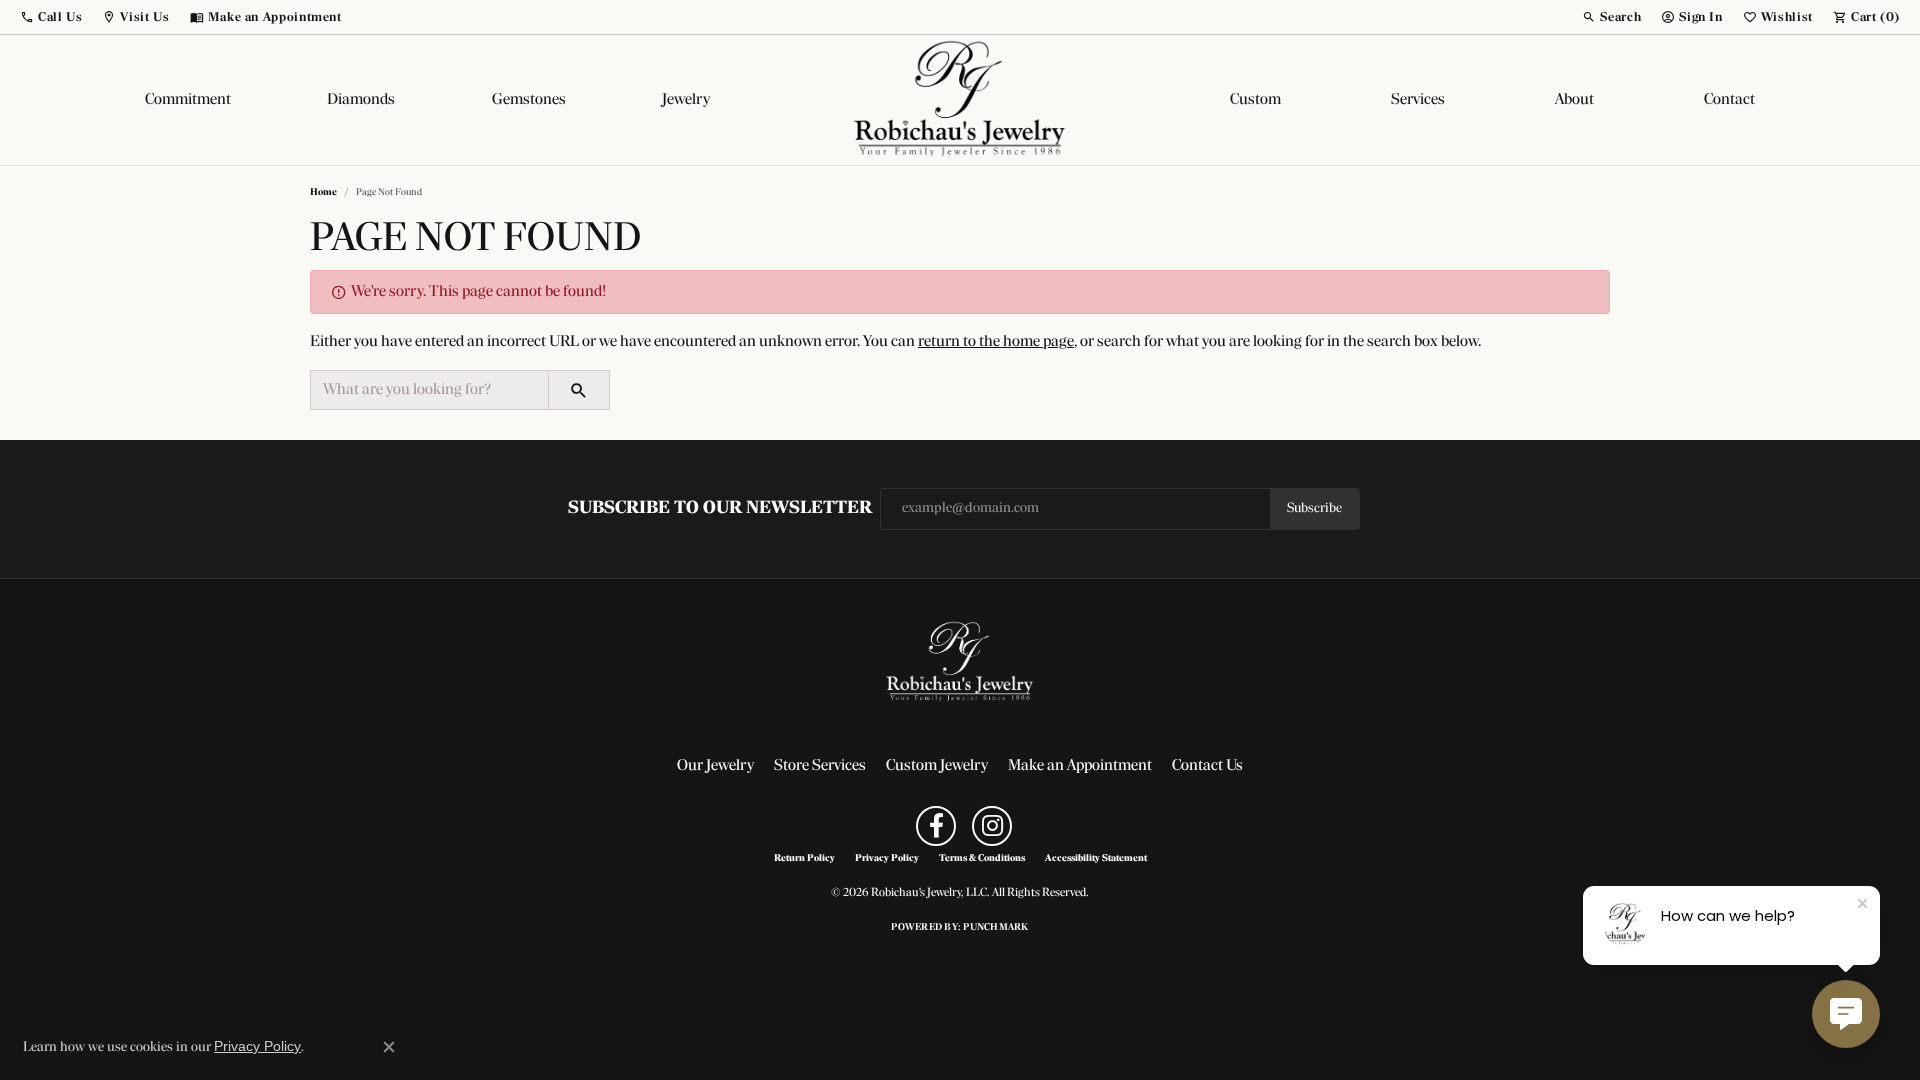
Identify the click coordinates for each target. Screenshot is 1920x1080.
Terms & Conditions (982, 859)
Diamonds (361, 100)
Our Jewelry (715, 766)
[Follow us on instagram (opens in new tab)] (992, 826)
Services (1418, 100)
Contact (1729, 100)
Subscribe (1314, 508)
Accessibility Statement (1096, 859)
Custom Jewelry (937, 766)
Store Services (820, 766)
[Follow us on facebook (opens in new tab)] (936, 826)
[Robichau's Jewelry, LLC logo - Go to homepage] (960, 100)
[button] (51, 17)
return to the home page (996, 342)
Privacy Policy (887, 859)
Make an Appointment (1080, 766)
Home (323, 192)
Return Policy (804, 859)
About (1574, 100)
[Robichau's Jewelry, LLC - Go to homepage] (960, 662)
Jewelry (686, 100)
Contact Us (1207, 766)
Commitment (188, 100)
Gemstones (529, 100)
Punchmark (995, 927)
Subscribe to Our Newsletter (720, 508)
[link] (266, 17)
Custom (1255, 100)
